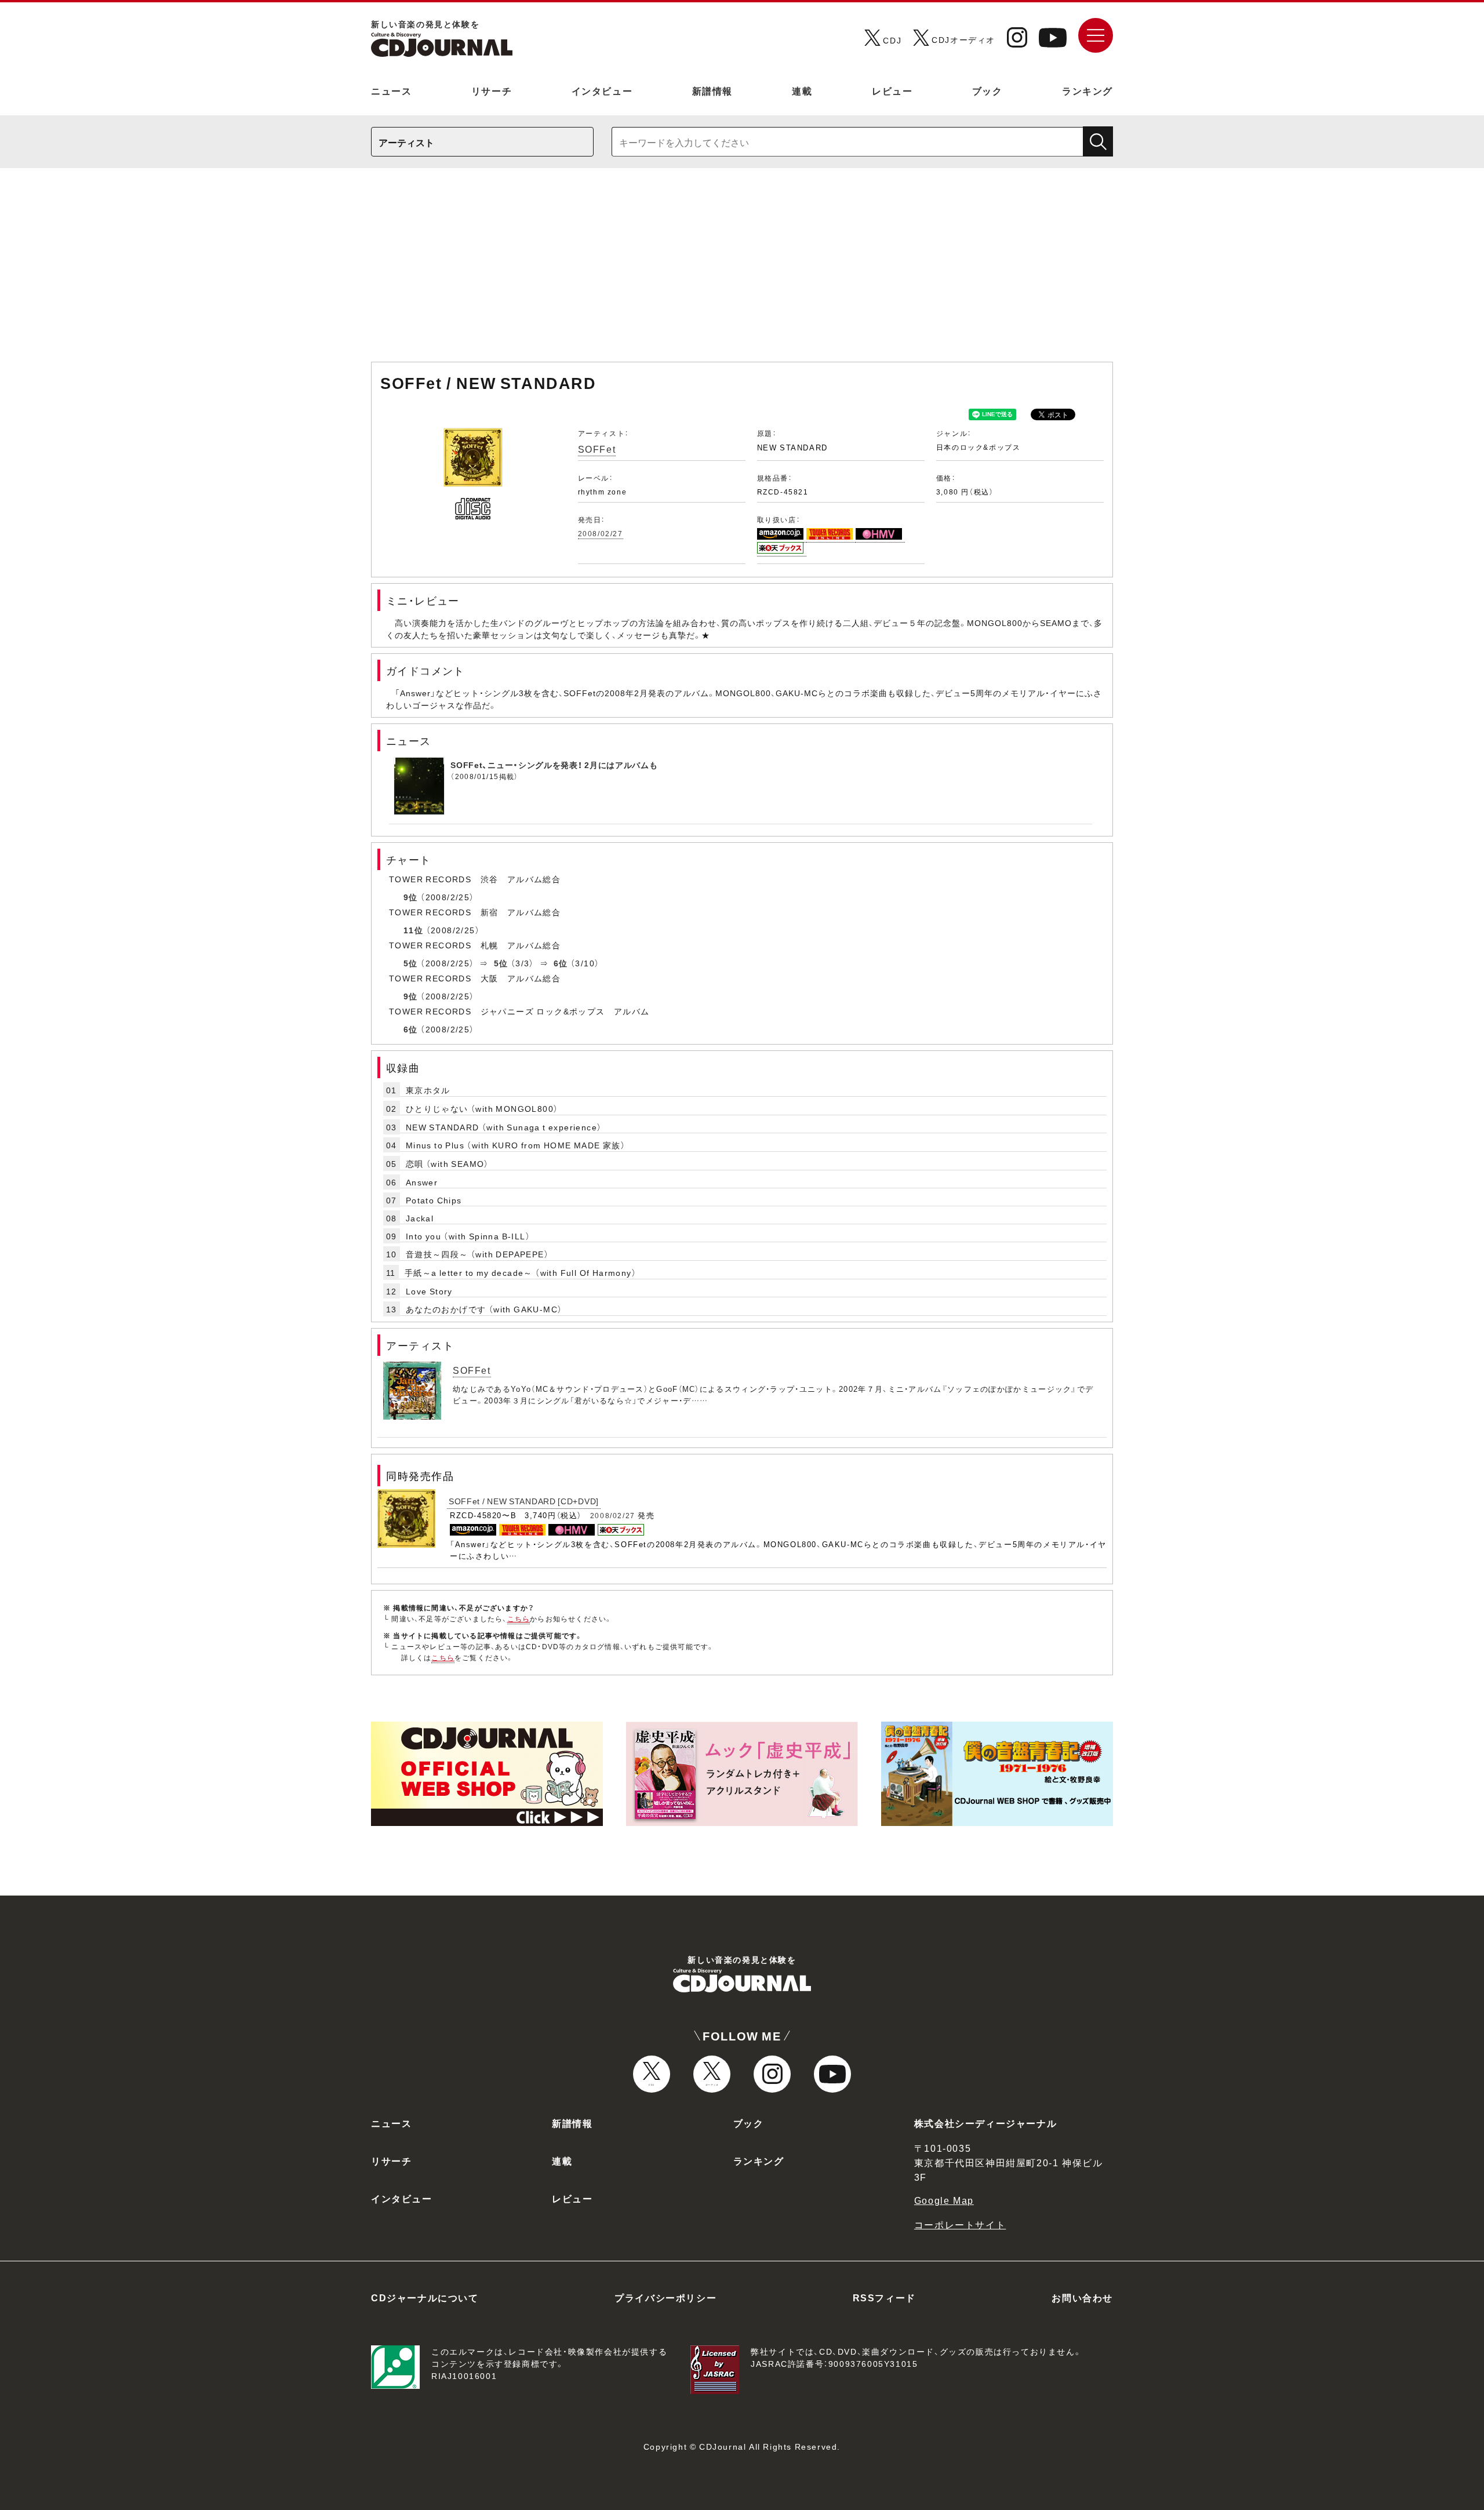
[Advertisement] (742, 271)
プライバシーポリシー (665, 2297)
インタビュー (602, 90)
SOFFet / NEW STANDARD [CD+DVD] (524, 1501)
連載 (802, 90)
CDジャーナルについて (425, 2297)
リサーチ (492, 90)
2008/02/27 (601, 533)
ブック (987, 90)
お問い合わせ (1082, 2297)
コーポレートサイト (960, 2224)
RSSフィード (884, 2297)
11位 (413, 930)
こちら (519, 1618)
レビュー (892, 90)
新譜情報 (712, 90)
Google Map (944, 2200)
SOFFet (597, 449)
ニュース (391, 90)
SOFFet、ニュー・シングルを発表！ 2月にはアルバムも (554, 765)
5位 (411, 963)
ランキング (1087, 90)
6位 (561, 963)
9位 (411, 897)
